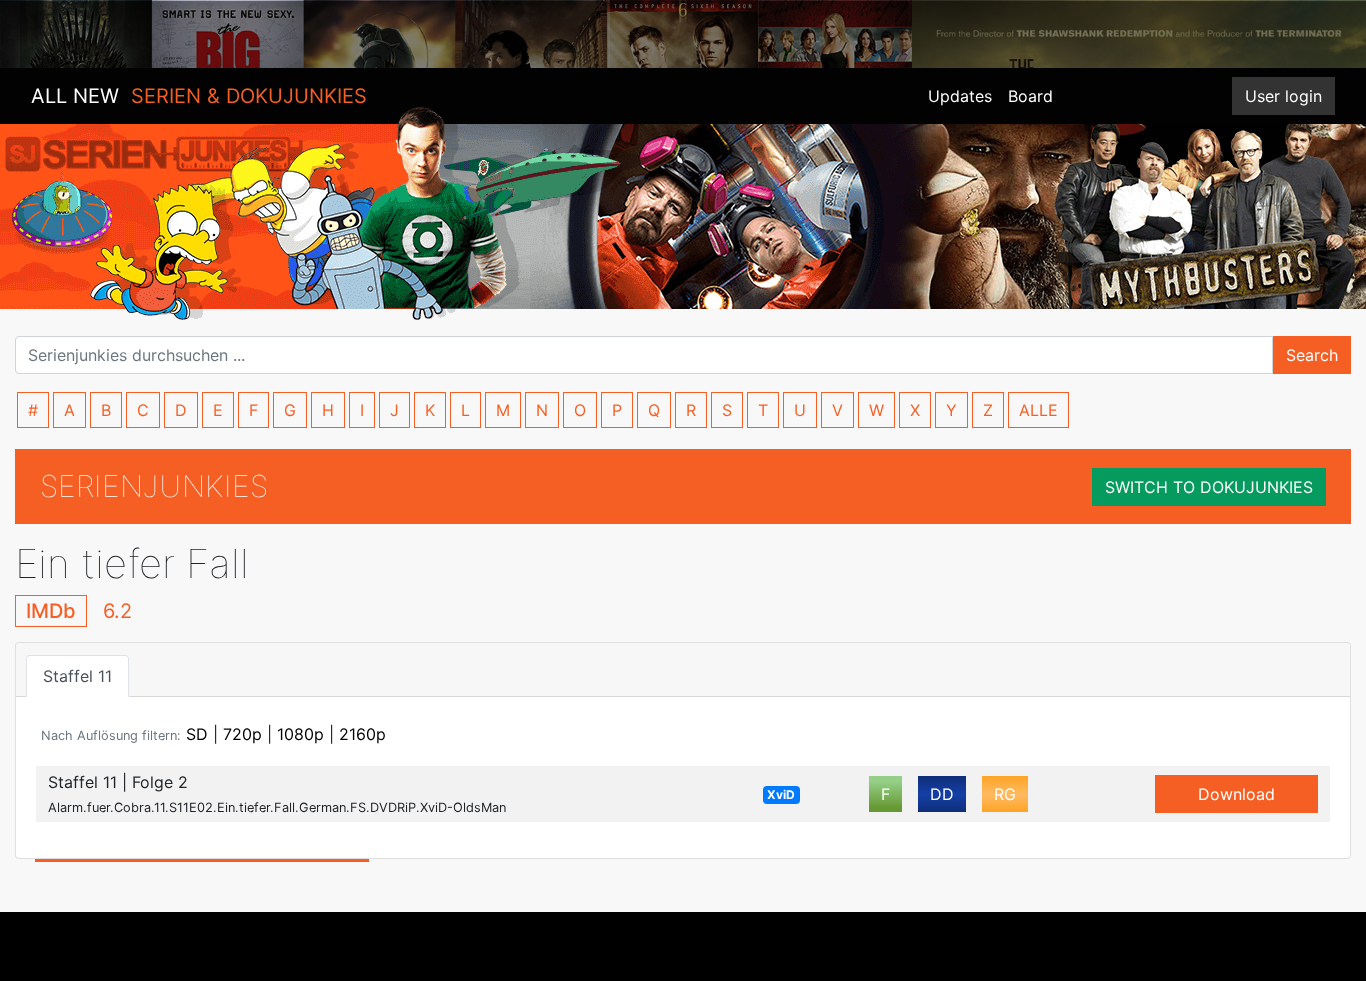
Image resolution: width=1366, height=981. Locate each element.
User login (1283, 96)
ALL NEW (199, 96)
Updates (960, 96)
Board (1030, 96)
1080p (300, 734)
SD (197, 734)
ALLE (1038, 410)
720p (242, 734)
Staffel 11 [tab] (77, 676)
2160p (362, 734)
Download (1236, 794)
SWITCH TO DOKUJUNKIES (1209, 487)
